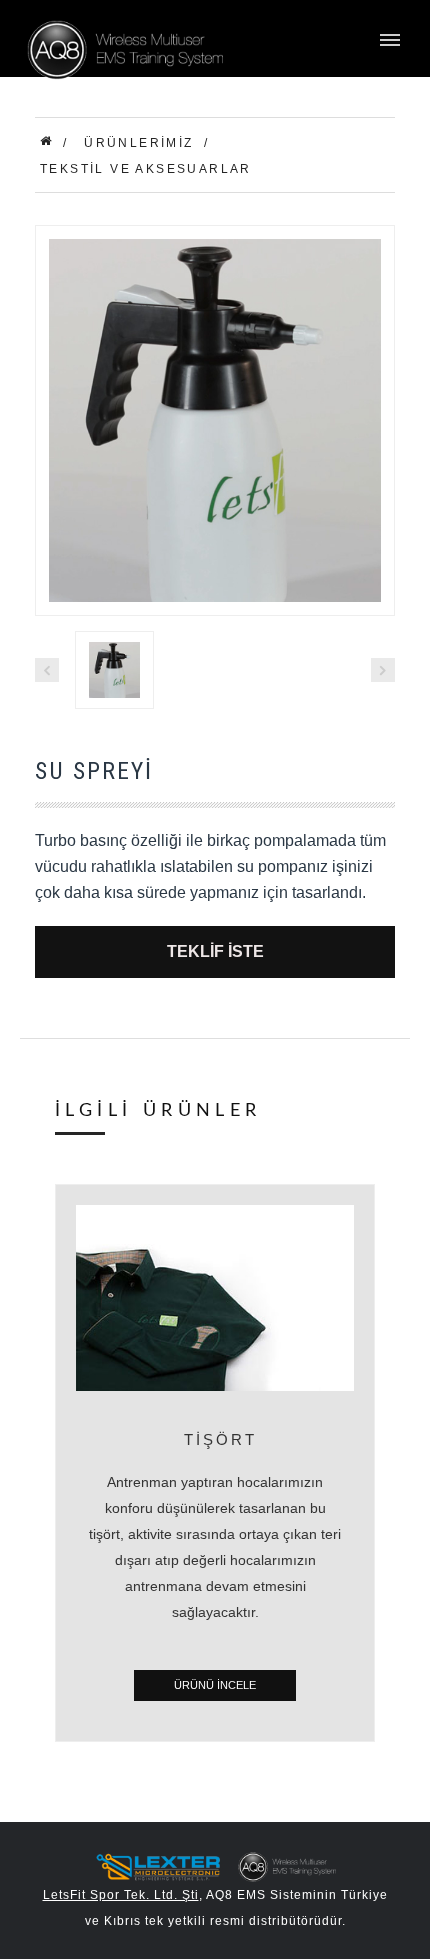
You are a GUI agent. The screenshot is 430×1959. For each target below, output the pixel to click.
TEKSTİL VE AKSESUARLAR (146, 169)
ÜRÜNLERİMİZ (138, 143)
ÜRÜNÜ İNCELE (215, 1685)
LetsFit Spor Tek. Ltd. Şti (121, 1895)
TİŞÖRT (220, 1439)
